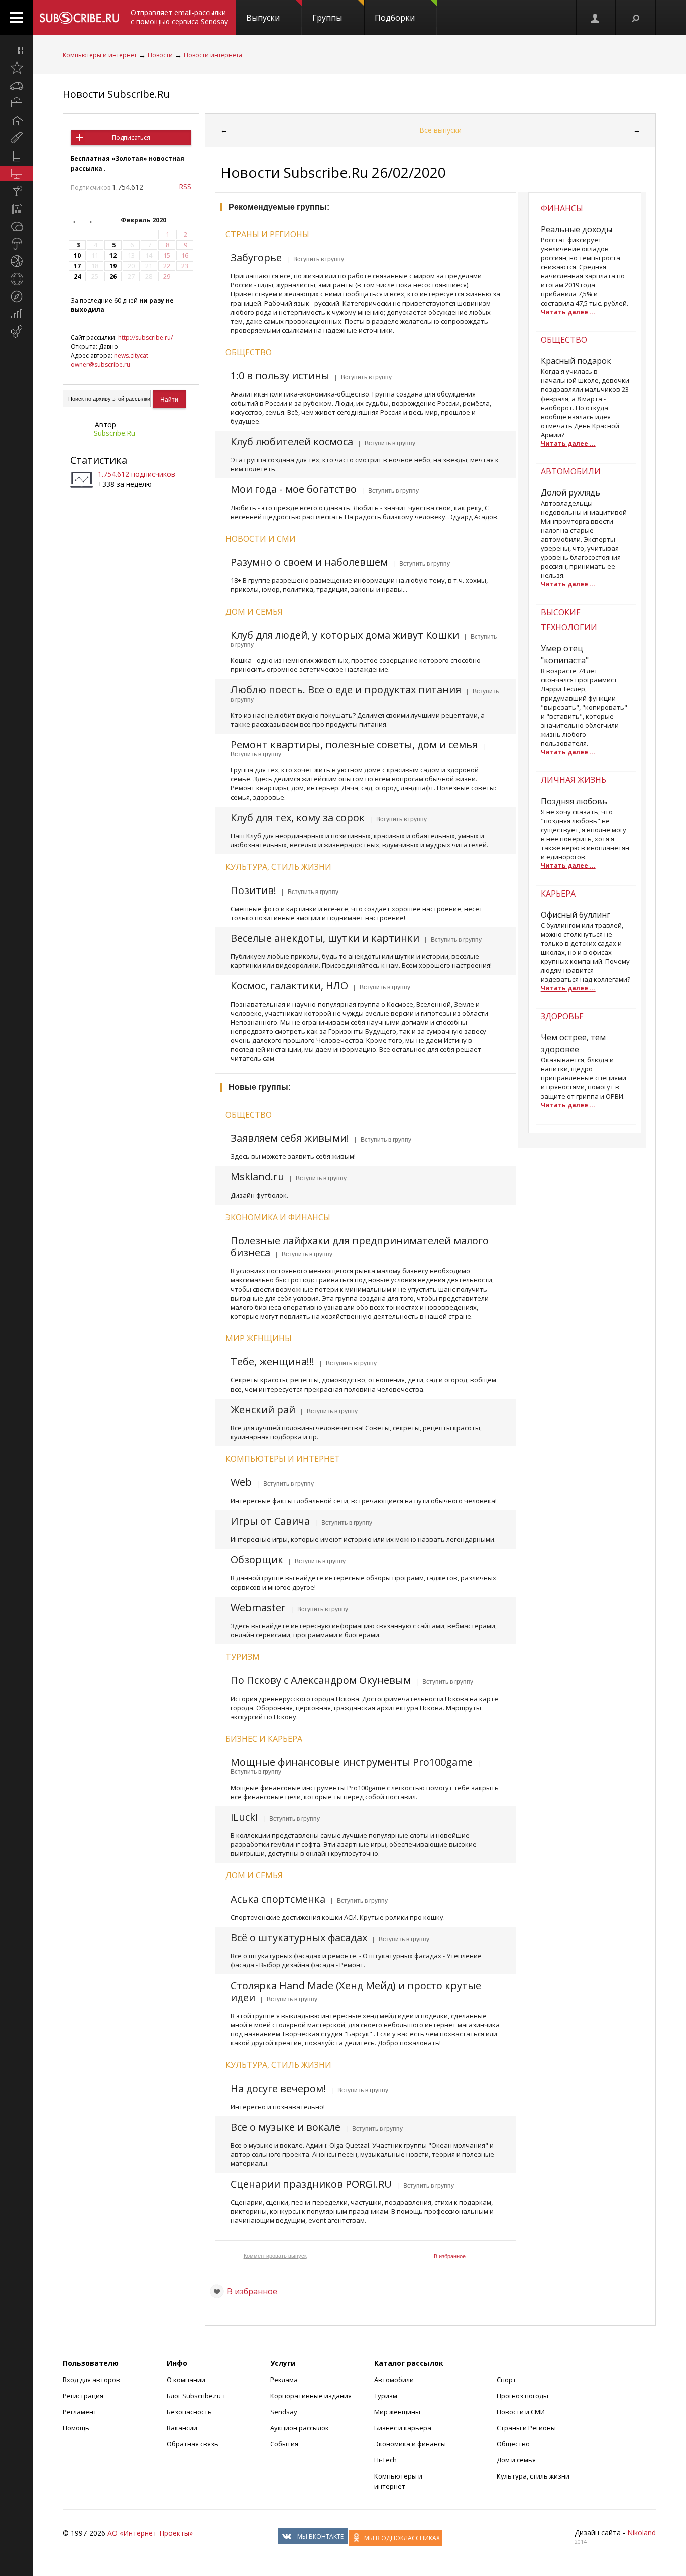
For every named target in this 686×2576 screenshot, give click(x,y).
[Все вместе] (16, 50)
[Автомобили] (16, 85)
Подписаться (131, 137)
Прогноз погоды (523, 2396)
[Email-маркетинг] (16, 332)
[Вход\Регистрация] (596, 18)
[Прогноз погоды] (16, 244)
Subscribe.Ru (115, 433)
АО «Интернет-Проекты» (150, 2533)
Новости (160, 55)
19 (113, 266)
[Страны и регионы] (16, 279)
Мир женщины (259, 1338)
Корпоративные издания (311, 2396)
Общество (249, 352)
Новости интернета (213, 55)
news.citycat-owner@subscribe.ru (110, 360)
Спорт (506, 2380)
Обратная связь (193, 2444)
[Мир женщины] (16, 138)
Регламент (80, 2412)
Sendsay (284, 2412)
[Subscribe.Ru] (79, 18)
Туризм (243, 1657)
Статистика (99, 460)
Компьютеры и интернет (100, 55)
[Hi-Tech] (16, 156)
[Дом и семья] (16, 121)
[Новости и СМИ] (16, 209)
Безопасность (189, 2412)
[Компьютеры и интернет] (16, 173)
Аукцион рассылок (300, 2428)
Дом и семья (254, 612)
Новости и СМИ (261, 539)
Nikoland (642, 2533)
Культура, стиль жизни (278, 867)
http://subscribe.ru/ (145, 337)
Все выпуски (440, 130)
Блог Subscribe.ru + (197, 2396)
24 (77, 277)
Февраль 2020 (144, 220)
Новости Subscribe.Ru (116, 94)
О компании (186, 2380)
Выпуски (263, 18)
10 (77, 256)
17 (77, 266)
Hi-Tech (385, 2460)
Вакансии (182, 2428)
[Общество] (16, 226)
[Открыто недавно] (16, 68)
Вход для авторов (91, 2380)
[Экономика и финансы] (16, 314)
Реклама (284, 2380)
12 (113, 256)
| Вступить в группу (314, 259)
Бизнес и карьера (264, 1739)
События (284, 2444)
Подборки (395, 18)
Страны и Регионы (526, 2428)
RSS (185, 187)
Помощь (76, 2428)
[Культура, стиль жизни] (16, 191)
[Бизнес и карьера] (16, 103)
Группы (327, 18)
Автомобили (394, 2380)
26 (113, 277)
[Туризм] (16, 296)
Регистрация (83, 2396)
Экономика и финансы (278, 1217)
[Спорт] (16, 261)
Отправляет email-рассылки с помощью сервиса (179, 17)
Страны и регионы (267, 234)
